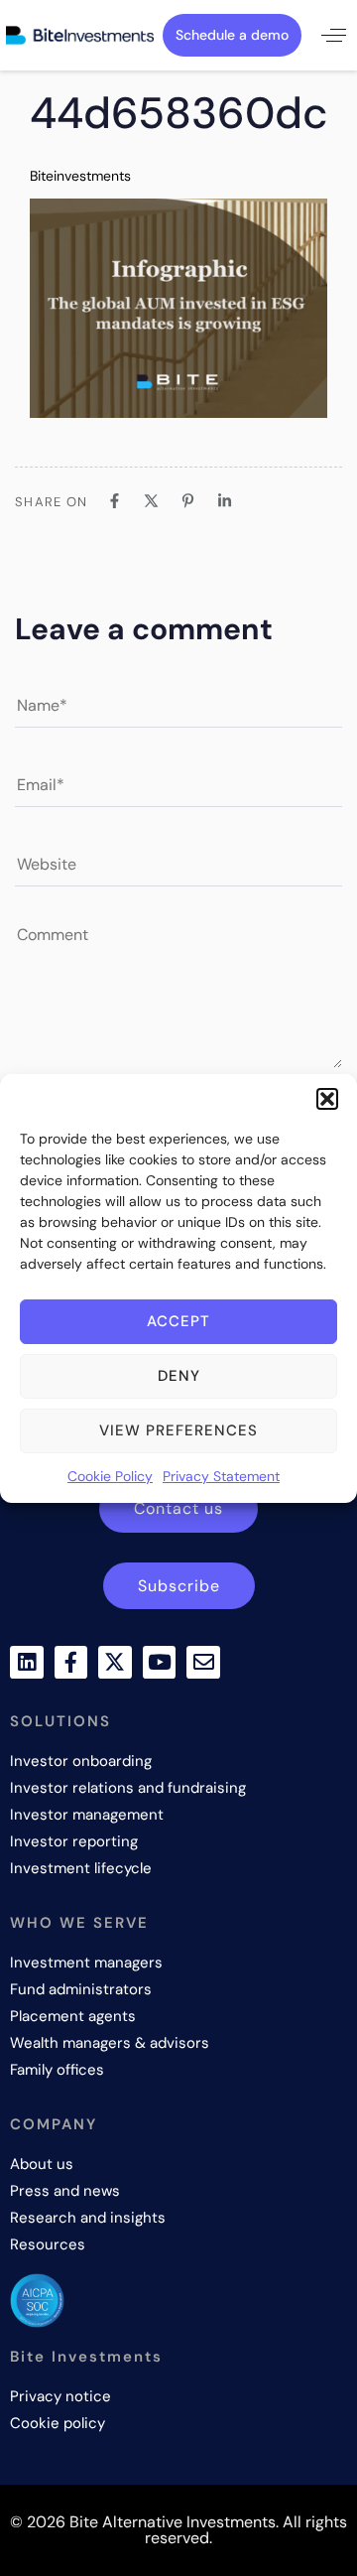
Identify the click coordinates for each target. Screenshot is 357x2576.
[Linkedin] (27, 1663)
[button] (327, 1099)
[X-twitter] (115, 1663)
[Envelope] (203, 1663)
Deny (179, 1376)
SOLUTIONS (60, 1721)
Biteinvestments (80, 176)
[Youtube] (160, 1663)
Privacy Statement (221, 1476)
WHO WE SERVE (79, 1923)
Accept (178, 1321)
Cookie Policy (110, 1476)
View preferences (178, 1430)
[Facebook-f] (71, 1663)
